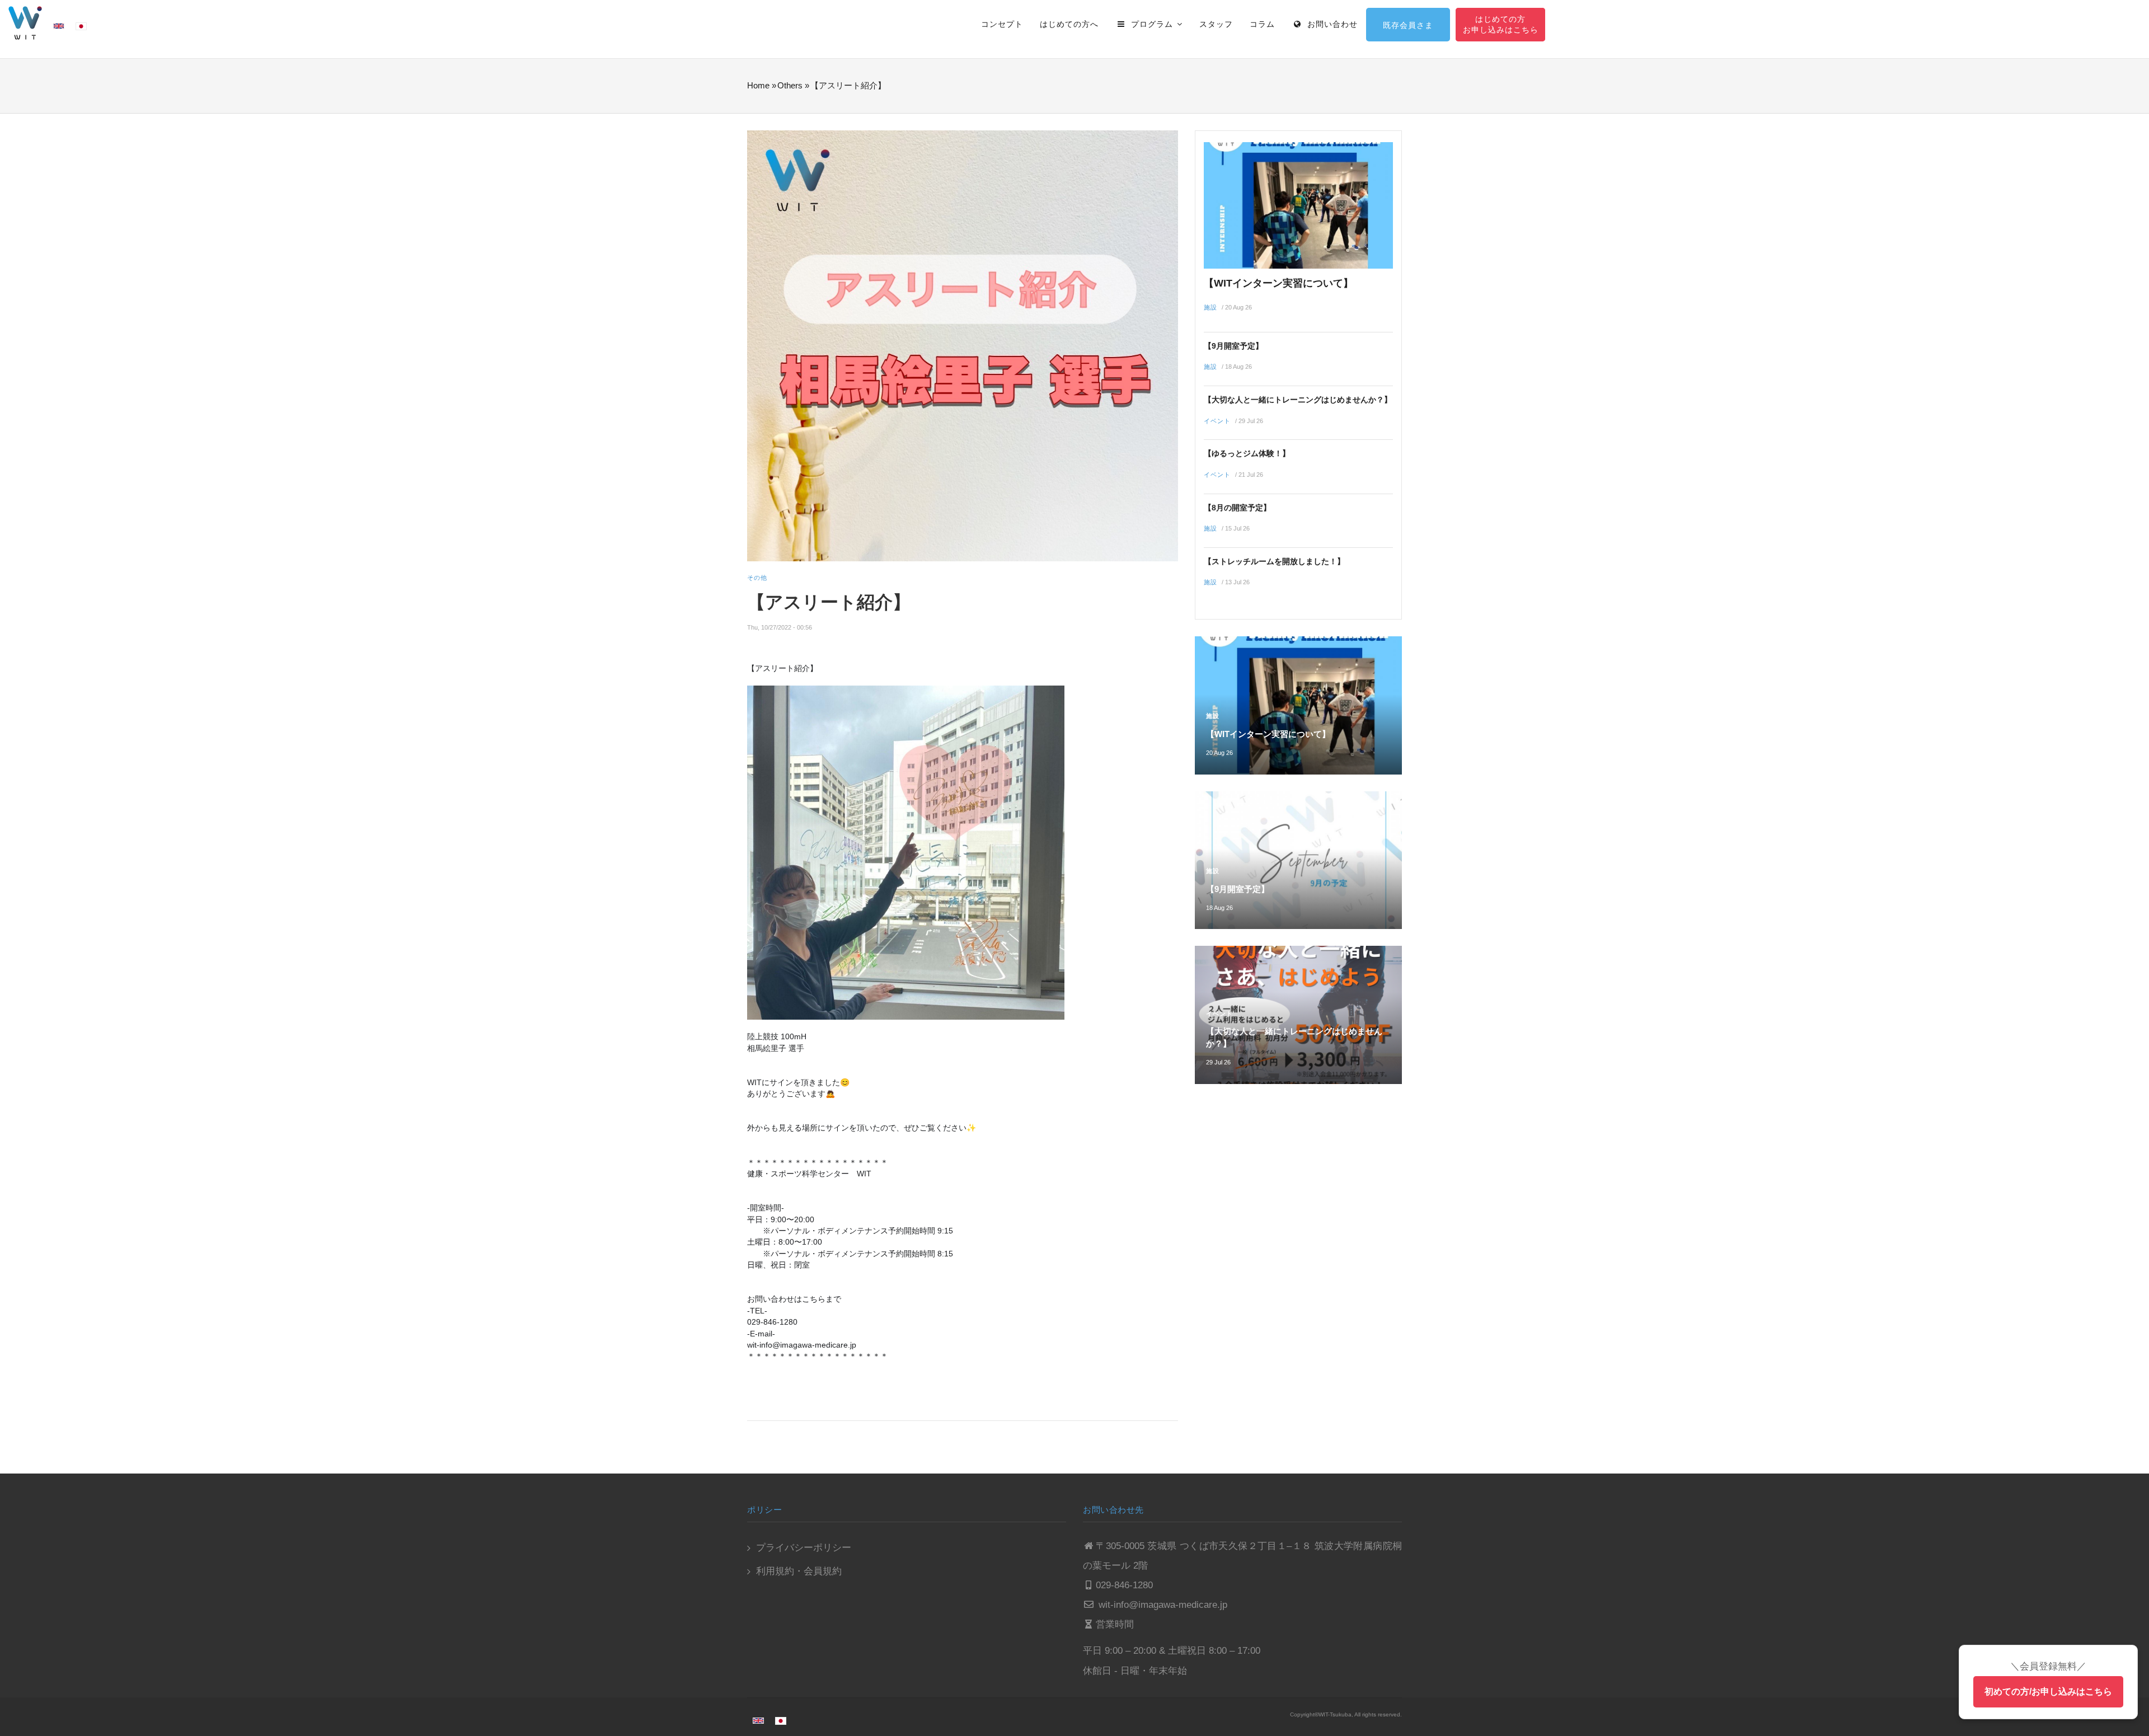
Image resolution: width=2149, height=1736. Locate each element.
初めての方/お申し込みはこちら (2048, 1692)
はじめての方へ (1069, 24)
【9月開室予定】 (1233, 346)
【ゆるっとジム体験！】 (1247, 453)
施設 (1210, 307)
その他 (757, 578)
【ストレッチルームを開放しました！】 (1274, 561)
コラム (1262, 24)
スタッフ (1216, 24)
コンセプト (1002, 24)
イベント (1217, 421)
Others (790, 85)
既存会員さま (1408, 25)
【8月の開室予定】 (1237, 508)
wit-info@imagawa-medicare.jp (1162, 1605)
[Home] (25, 22)
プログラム (1152, 24)
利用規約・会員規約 (799, 1571)
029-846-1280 (1124, 1585)
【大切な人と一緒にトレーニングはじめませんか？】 (1298, 400)
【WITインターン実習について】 (1278, 283)
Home (758, 85)
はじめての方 (1500, 19)
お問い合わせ (1331, 24)
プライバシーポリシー (804, 1548)
